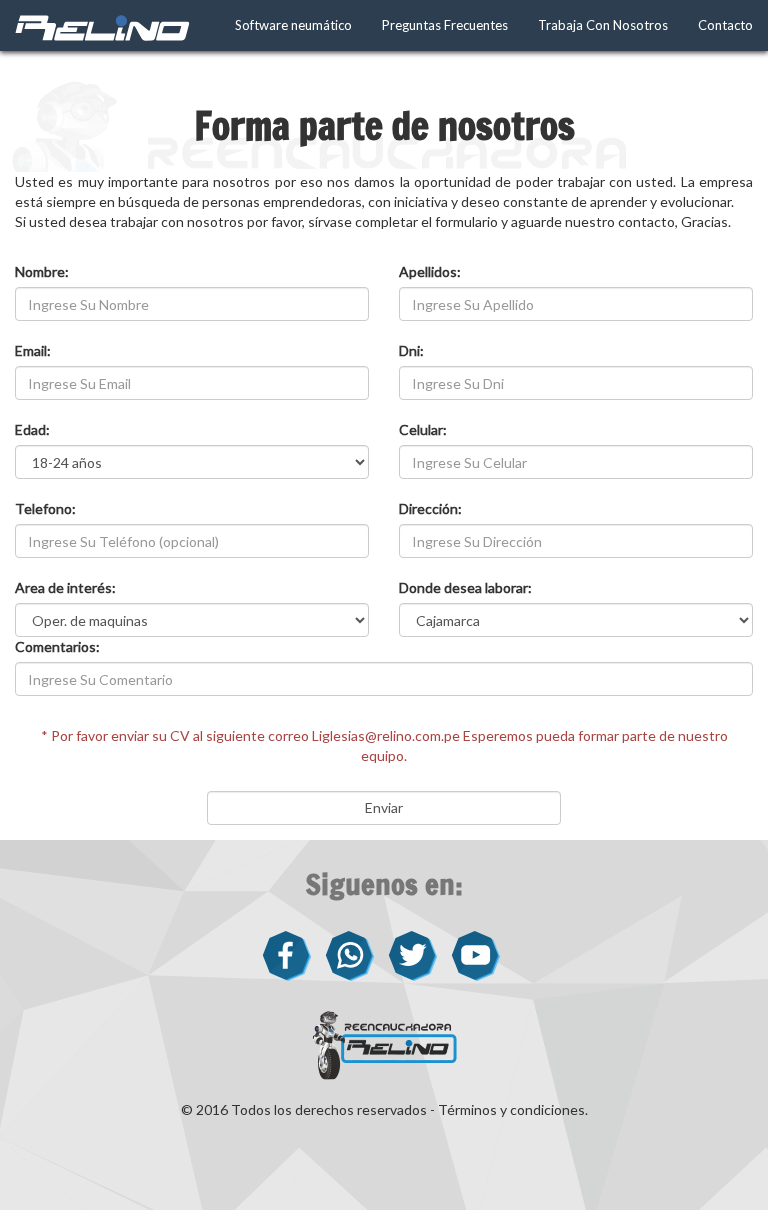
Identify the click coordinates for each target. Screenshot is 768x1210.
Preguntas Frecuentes (445, 25)
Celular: (423, 429)
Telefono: (45, 508)
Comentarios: (57, 646)
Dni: (411, 350)
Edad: (32, 429)
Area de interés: (65, 587)
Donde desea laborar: (465, 587)
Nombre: (42, 271)
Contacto (725, 25)
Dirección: (430, 508)
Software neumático (293, 25)
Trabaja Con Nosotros (603, 25)
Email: (33, 350)
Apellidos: (430, 271)
